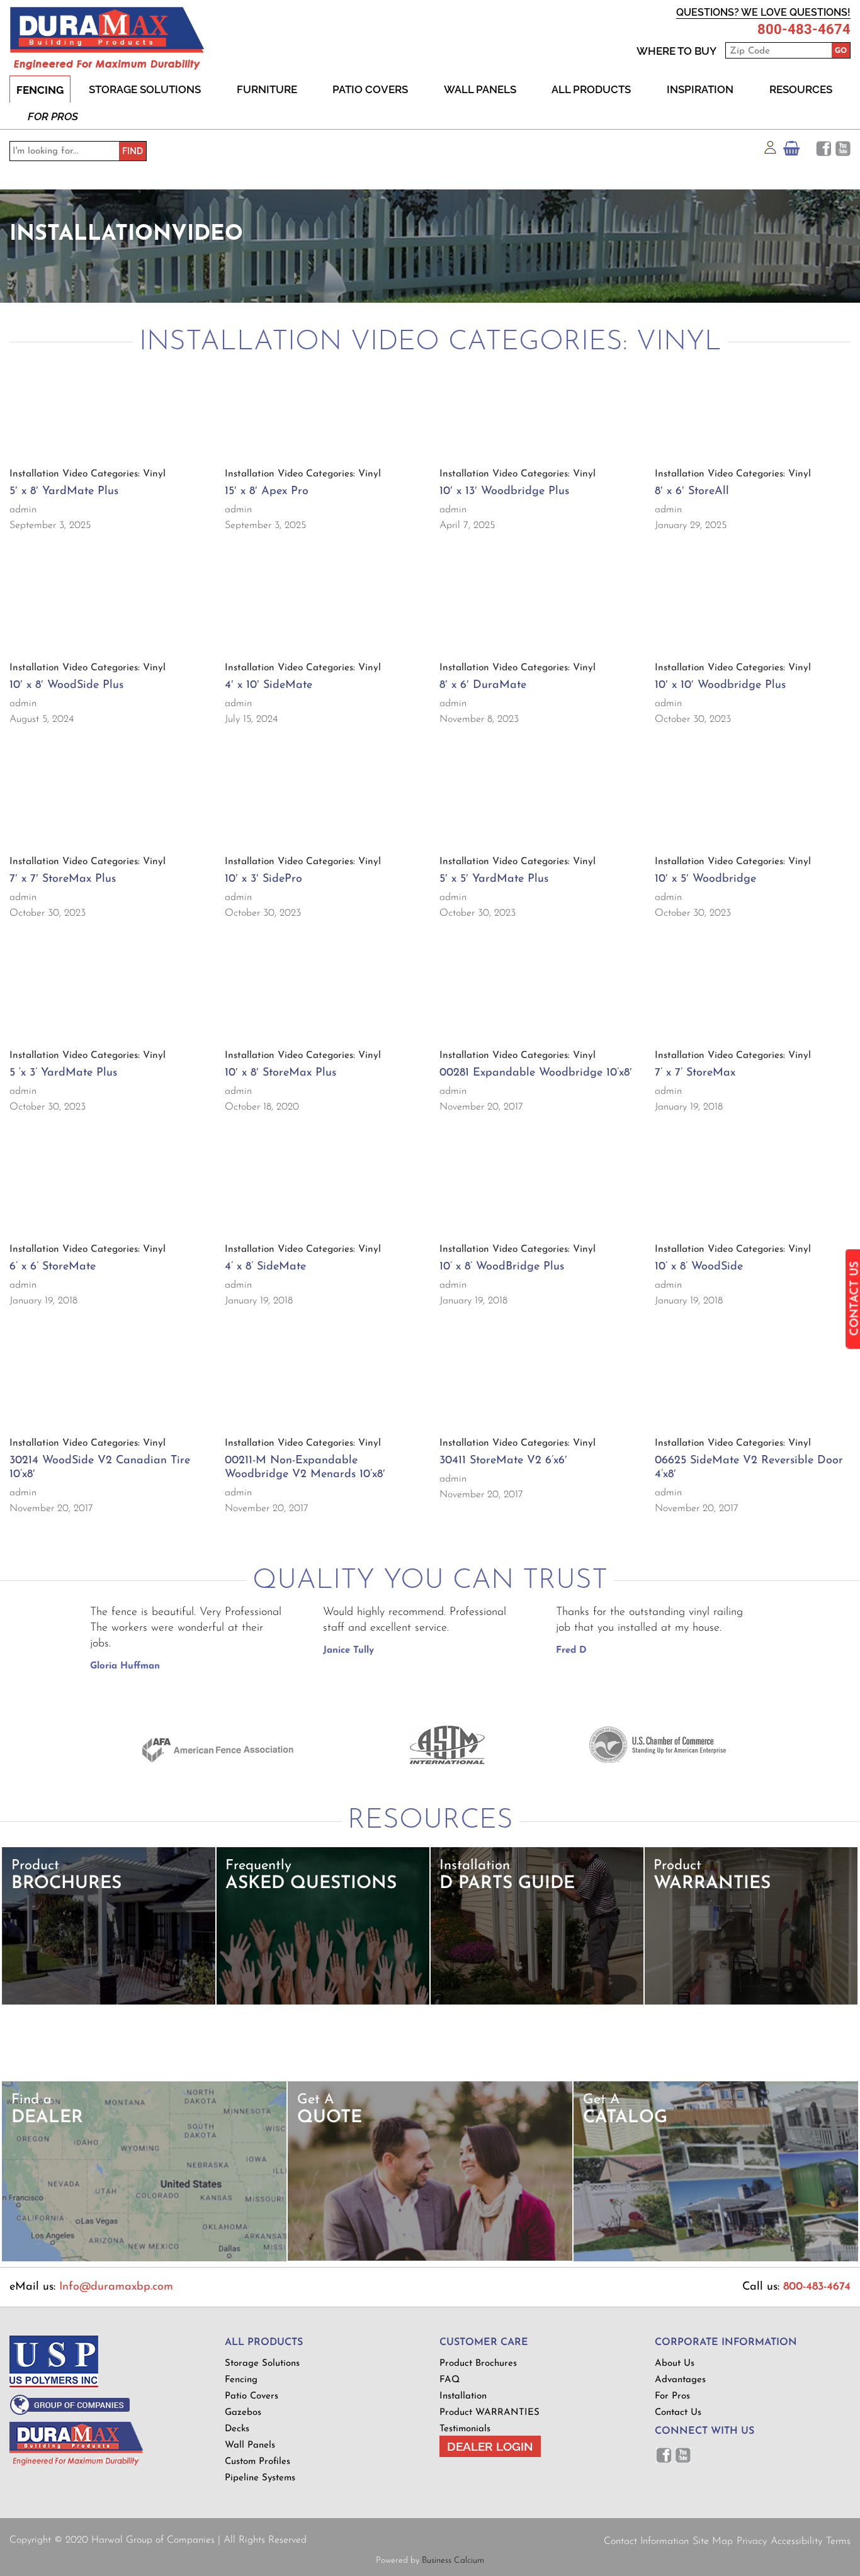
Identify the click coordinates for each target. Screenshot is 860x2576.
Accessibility (796, 2541)
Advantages (680, 2380)
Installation (463, 2396)
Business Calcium (453, 2561)
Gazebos (243, 2413)
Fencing (40, 90)
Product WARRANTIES (489, 2413)
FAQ (450, 2380)
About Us (675, 2364)
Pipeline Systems (260, 2478)
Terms (838, 2541)
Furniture (267, 89)
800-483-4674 (804, 30)
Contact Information (646, 2541)
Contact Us (678, 2413)
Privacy (752, 2541)
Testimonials (465, 2429)
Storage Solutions (145, 89)
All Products (591, 89)
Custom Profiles (257, 2462)
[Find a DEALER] (144, 2259)
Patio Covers (370, 89)
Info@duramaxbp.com (116, 2287)
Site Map (713, 2541)
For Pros (53, 116)
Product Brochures (478, 2364)
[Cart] (791, 151)
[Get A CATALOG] (716, 2259)
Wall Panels (480, 89)
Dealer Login (490, 2446)
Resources (801, 89)
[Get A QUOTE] (430, 2258)
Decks (237, 2429)
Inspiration (700, 89)
